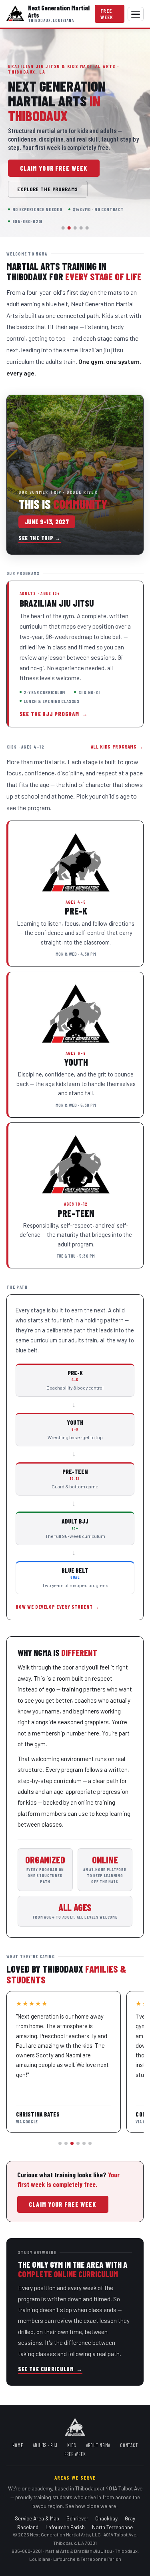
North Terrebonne (112, 2527)
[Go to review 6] (90, 2143)
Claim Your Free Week (54, 168)
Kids (72, 2445)
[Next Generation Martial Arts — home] (15, 14)
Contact (129, 2445)
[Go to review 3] (72, 2143)
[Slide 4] (81, 228)
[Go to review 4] (78, 2143)
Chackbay (106, 2518)
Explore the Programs (48, 189)
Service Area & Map (37, 2518)
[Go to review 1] (60, 2143)
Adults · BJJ (45, 2445)
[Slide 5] (87, 228)
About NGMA (98, 2445)
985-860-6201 (27, 2551)
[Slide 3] (75, 228)
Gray (130, 2518)
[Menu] (136, 14)
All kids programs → (117, 747)
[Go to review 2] (66, 2143)
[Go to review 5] (84, 2143)
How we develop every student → (57, 1607)
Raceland (28, 2527)
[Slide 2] (69, 228)
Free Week (107, 14)
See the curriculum (50, 2369)
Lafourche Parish (65, 2527)
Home (18, 2445)
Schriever (77, 2518)
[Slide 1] (63, 228)
